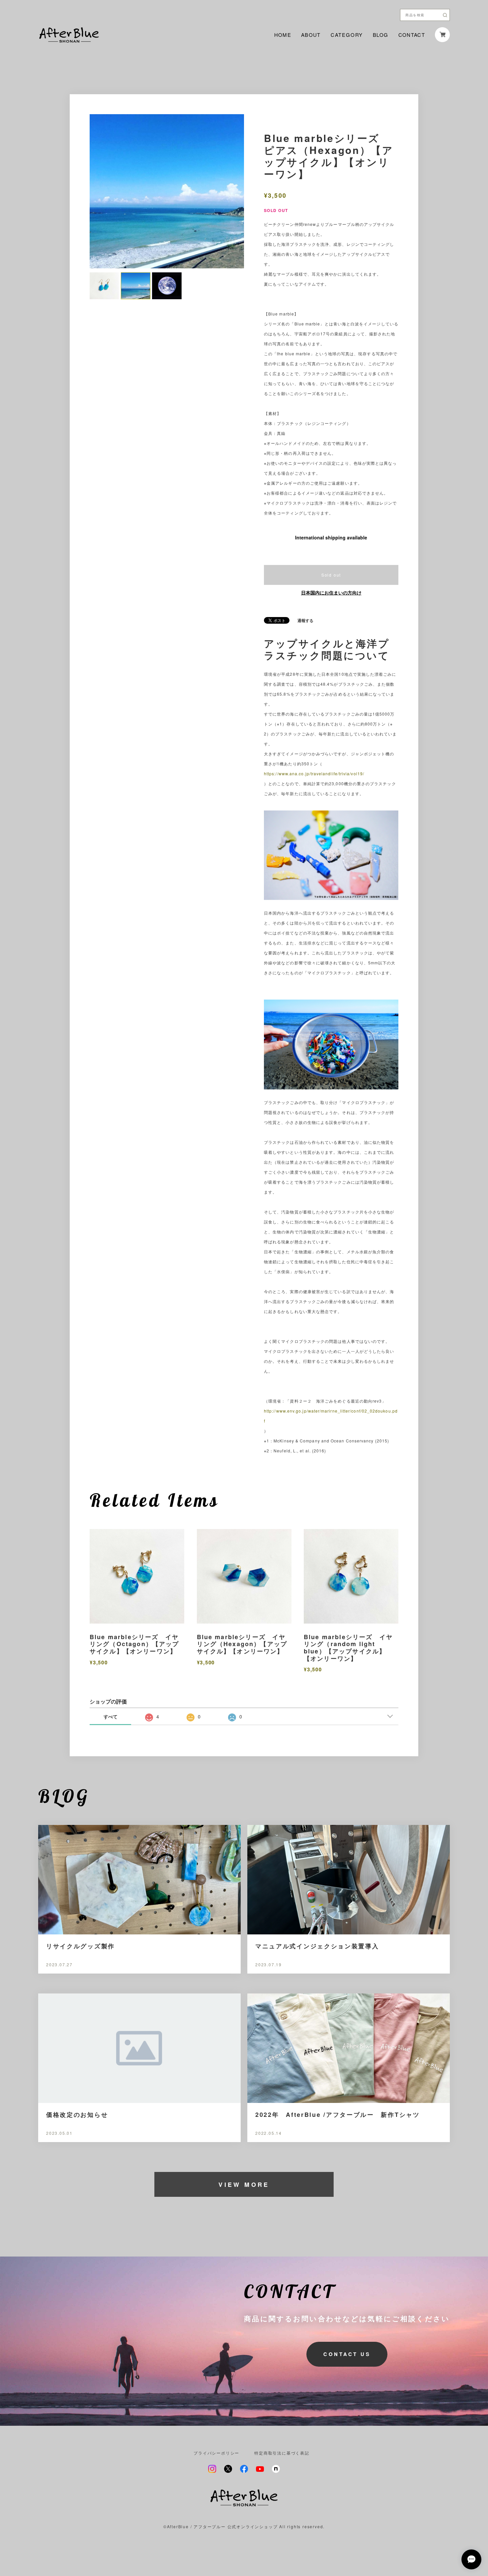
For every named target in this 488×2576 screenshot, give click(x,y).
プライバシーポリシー (216, 2453)
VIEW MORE (244, 2185)
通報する (305, 620)
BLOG (380, 35)
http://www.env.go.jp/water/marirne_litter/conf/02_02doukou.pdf (331, 1416)
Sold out (331, 575)
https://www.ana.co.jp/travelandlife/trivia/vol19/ (314, 773)
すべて (111, 1716)
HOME (283, 35)
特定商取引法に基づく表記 (282, 2453)
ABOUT (311, 35)
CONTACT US (347, 2354)
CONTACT (412, 35)
